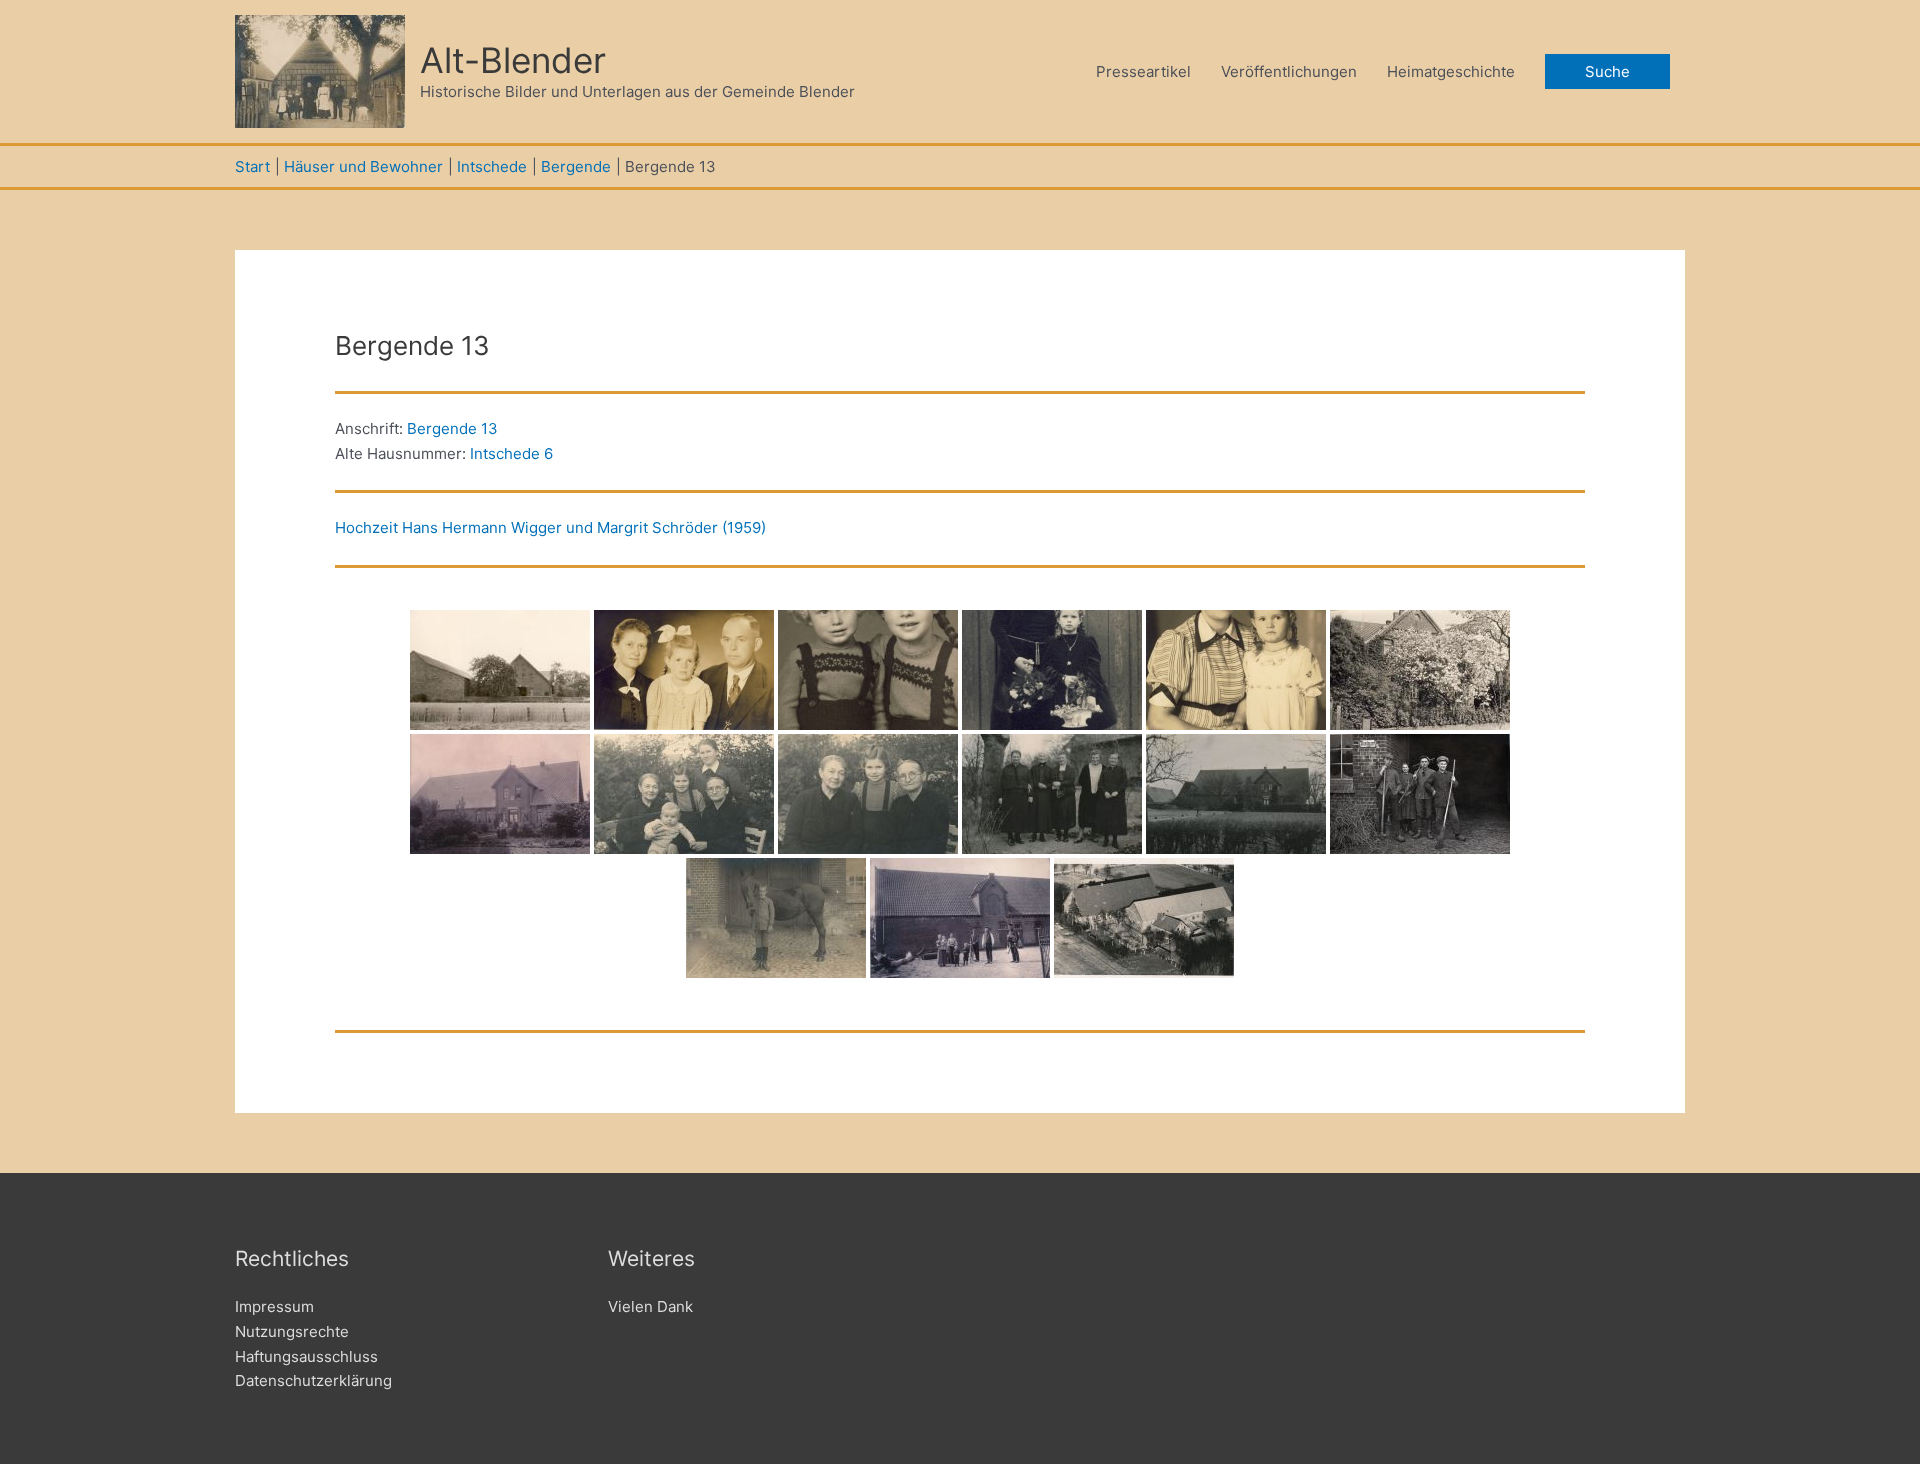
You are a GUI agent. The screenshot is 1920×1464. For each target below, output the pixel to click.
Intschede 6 (511, 453)
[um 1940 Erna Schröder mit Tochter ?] (1052, 670)
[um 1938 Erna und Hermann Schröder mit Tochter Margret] (684, 670)
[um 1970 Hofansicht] (500, 670)
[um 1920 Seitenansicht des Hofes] (1236, 794)
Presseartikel (1143, 71)
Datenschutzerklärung (313, 1380)
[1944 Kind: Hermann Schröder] (684, 794)
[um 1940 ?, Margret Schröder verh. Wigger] (868, 670)
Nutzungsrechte (292, 1331)
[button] (1607, 71)
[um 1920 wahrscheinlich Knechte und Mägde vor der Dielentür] (1420, 794)
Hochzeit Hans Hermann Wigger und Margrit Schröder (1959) (550, 527)
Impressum (274, 1306)
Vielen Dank (650, 1306)
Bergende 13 (452, 428)
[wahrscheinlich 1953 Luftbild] (1144, 918)
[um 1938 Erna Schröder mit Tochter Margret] (1236, 670)
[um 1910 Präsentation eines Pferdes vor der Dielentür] (776, 918)
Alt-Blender (513, 60)
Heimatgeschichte (1451, 71)
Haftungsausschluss (306, 1356)
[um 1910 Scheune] (500, 794)
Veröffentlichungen (1289, 71)
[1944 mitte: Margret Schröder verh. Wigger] (868, 794)
